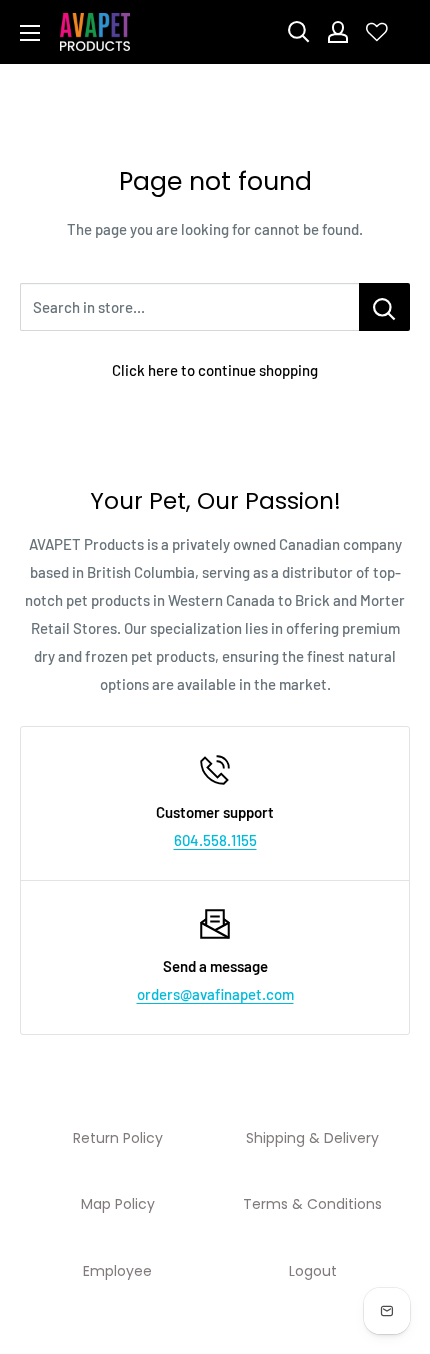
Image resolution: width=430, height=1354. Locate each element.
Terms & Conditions (312, 1204)
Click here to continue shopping (215, 370)
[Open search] (299, 32)
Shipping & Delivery (312, 1138)
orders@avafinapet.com (215, 994)
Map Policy (118, 1204)
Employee (117, 1271)
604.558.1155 (215, 840)
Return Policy (118, 1138)
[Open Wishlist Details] (377, 32)
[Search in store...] (384, 307)
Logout (313, 1271)
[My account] (338, 32)
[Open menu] (30, 33)
